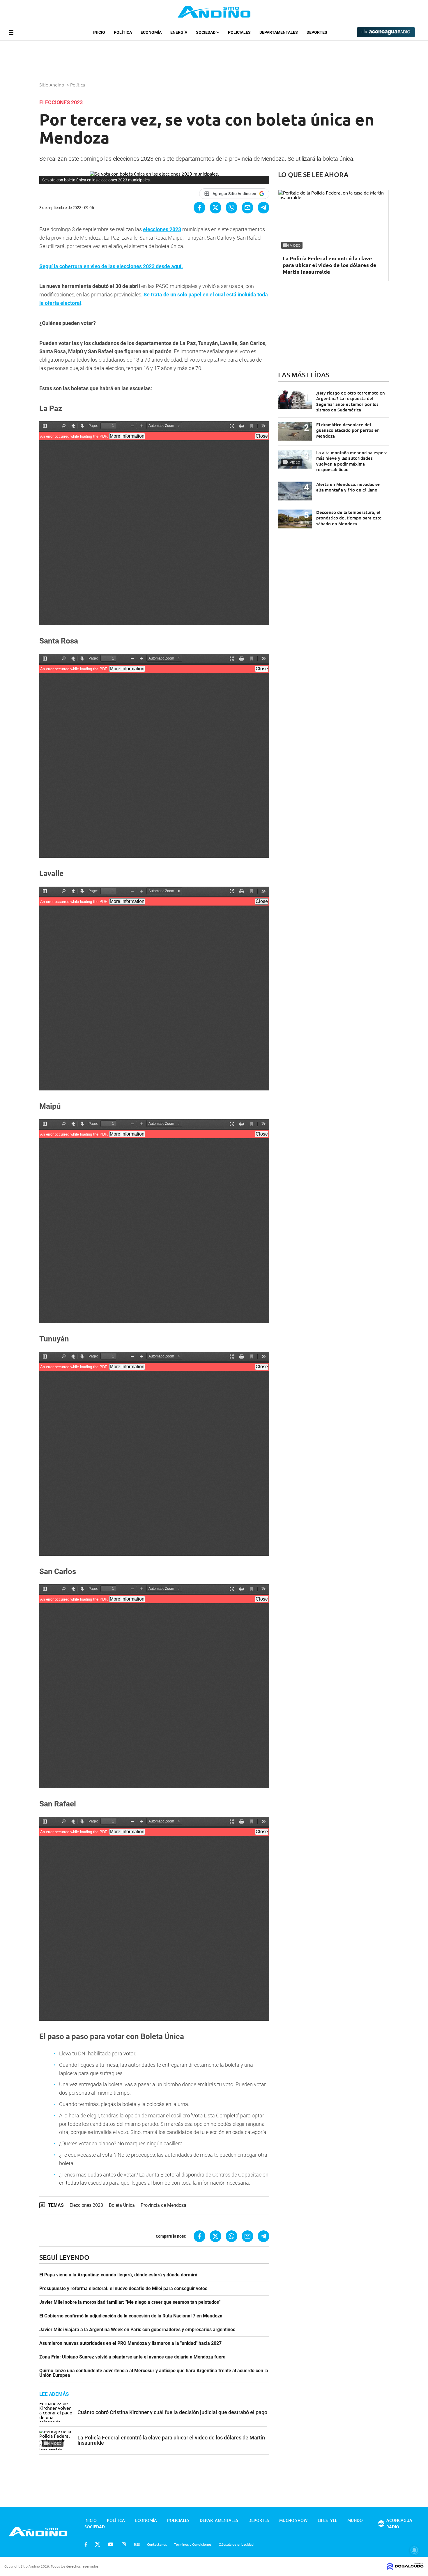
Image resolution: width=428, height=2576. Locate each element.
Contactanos (157, 2544)
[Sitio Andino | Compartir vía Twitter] (215, 208)
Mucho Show (293, 2520)
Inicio (99, 32)
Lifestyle (327, 2520)
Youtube (111, 2544)
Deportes (317, 32)
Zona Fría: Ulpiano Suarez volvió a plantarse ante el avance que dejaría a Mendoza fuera (132, 2357)
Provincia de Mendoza (163, 2205)
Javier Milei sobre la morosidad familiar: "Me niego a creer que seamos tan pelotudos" (130, 2302)
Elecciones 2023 (86, 2205)
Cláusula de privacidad (236, 2544)
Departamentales (279, 32)
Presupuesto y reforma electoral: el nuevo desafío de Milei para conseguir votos (123, 2289)
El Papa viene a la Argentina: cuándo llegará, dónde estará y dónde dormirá (118, 2275)
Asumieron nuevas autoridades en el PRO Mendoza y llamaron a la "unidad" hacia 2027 (130, 2343)
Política (123, 32)
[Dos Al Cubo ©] (405, 2568)
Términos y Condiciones (193, 2544)
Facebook (86, 2544)
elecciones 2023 (162, 229)
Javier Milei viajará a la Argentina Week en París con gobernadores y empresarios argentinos (137, 2330)
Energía (179, 32)
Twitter (98, 2544)
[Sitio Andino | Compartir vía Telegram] (263, 208)
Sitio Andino (52, 84)
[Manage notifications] (414, 2550)
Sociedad (206, 32)
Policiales (239, 32)
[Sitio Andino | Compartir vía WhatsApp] (231, 208)
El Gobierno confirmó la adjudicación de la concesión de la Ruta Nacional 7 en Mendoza (131, 2316)
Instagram (124, 2544)
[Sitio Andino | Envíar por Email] (247, 208)
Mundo (355, 2520)
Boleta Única (122, 2205)
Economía (151, 32)
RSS (137, 2544)
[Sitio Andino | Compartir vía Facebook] (199, 208)
